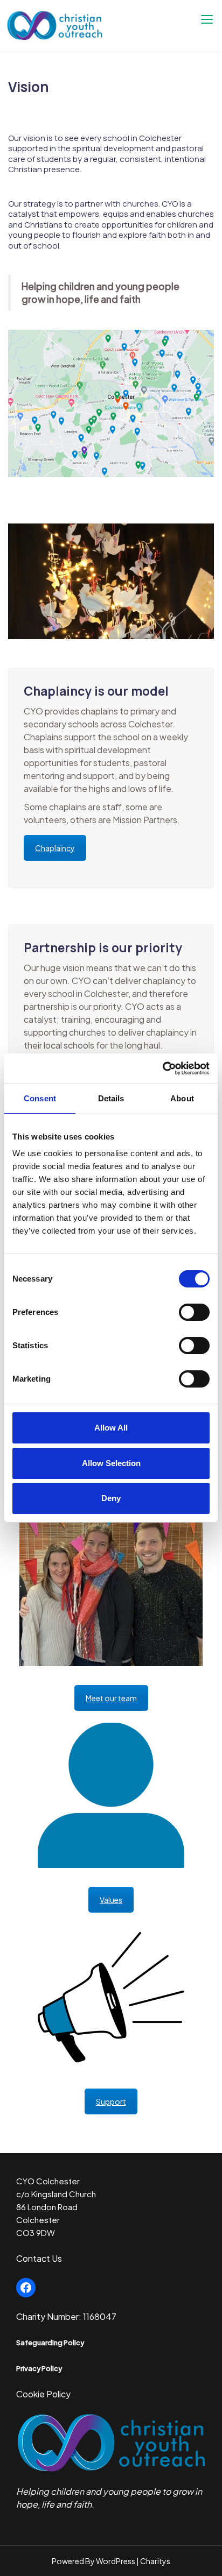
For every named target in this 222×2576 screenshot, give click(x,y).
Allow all (111, 1428)
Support (111, 2101)
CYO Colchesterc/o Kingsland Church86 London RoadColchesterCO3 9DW (56, 2207)
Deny (111, 1498)
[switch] (194, 1312)
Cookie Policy (43, 2394)
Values (111, 1900)
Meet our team (111, 1698)
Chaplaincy (55, 848)
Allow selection (111, 1463)
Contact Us (39, 2258)
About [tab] (182, 1098)
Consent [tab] (40, 1098)
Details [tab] (111, 1098)
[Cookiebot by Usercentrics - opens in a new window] (162, 1068)
